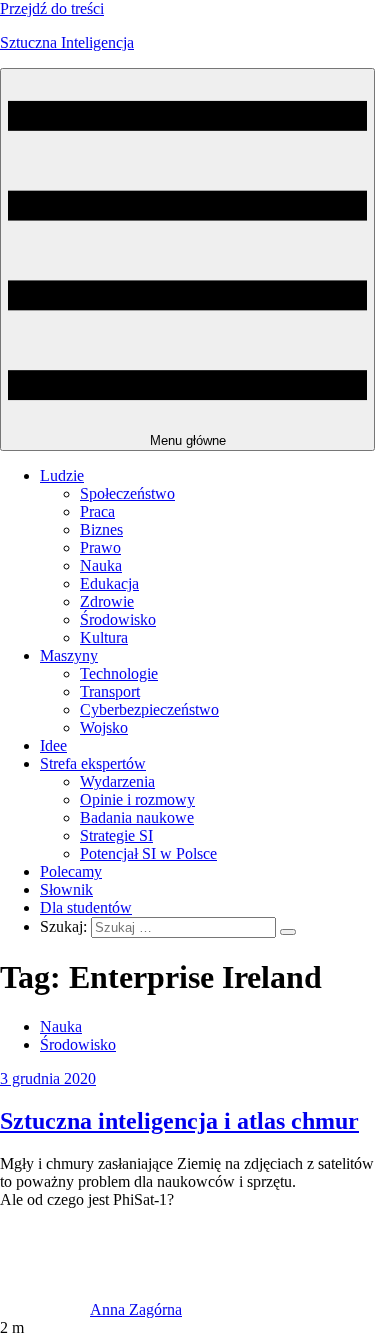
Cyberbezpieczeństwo (149, 709)
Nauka (101, 565)
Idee (53, 745)
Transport (110, 691)
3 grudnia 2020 (48, 1078)
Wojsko (104, 727)
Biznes (101, 529)
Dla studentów (86, 907)
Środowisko (118, 619)
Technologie (119, 673)
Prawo (100, 547)
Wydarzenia (117, 781)
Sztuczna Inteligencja (67, 42)
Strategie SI (116, 835)
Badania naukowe (137, 817)
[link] (45, 1309)
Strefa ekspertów (93, 763)
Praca (97, 511)
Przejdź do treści (52, 8)
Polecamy (71, 871)
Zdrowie (107, 601)
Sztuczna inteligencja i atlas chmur (179, 1121)
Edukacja (109, 583)
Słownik (66, 889)
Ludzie (62, 475)
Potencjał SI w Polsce (148, 853)
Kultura (104, 637)
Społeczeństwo (127, 493)
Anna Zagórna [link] (136, 1309)
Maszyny (69, 655)
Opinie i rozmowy (137, 799)
